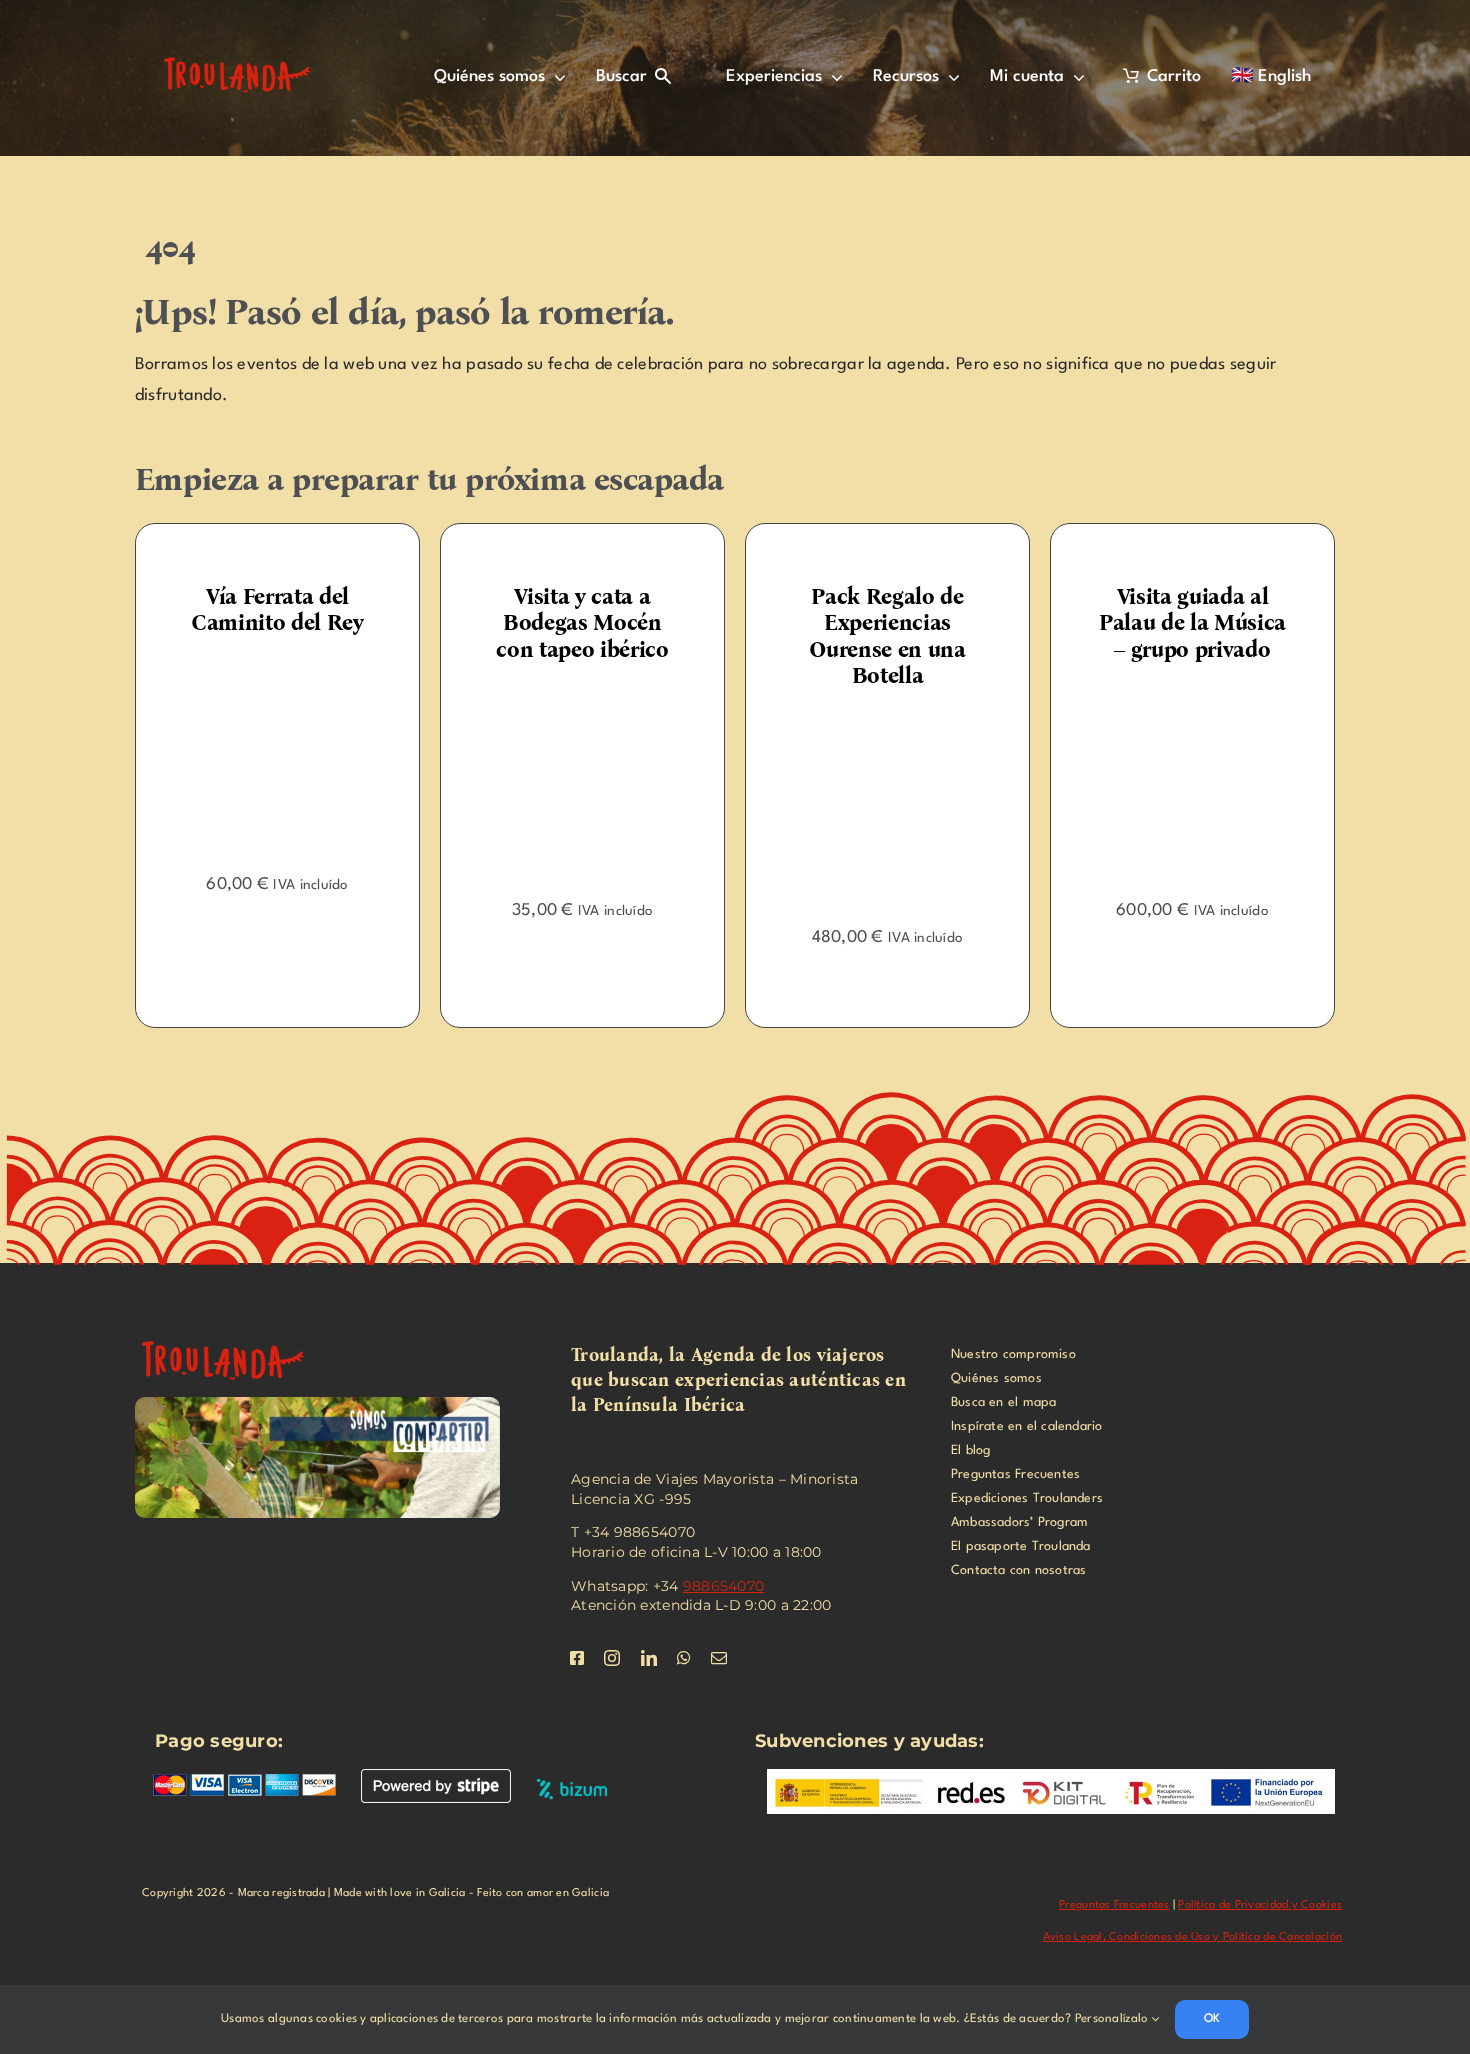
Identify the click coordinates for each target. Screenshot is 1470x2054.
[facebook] (577, 1658)
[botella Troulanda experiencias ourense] (820, 717)
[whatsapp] (684, 1658)
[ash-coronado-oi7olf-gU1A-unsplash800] (1125, 691)
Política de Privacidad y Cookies (1260, 1905)
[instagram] (612, 1658)
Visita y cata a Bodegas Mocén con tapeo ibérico (515, 623)
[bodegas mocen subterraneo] (515, 691)
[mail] (719, 1658)
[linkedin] (649, 1658)
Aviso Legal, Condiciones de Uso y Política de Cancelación (1192, 1937)
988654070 (723, 1586)
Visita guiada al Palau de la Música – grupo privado (1125, 623)
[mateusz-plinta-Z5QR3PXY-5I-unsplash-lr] (210, 665)
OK (1212, 2019)
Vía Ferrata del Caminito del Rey (210, 609)
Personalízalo (1113, 2019)
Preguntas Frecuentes (1114, 1905)
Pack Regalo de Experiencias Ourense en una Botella (820, 636)
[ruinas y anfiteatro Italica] (235, 1333)
